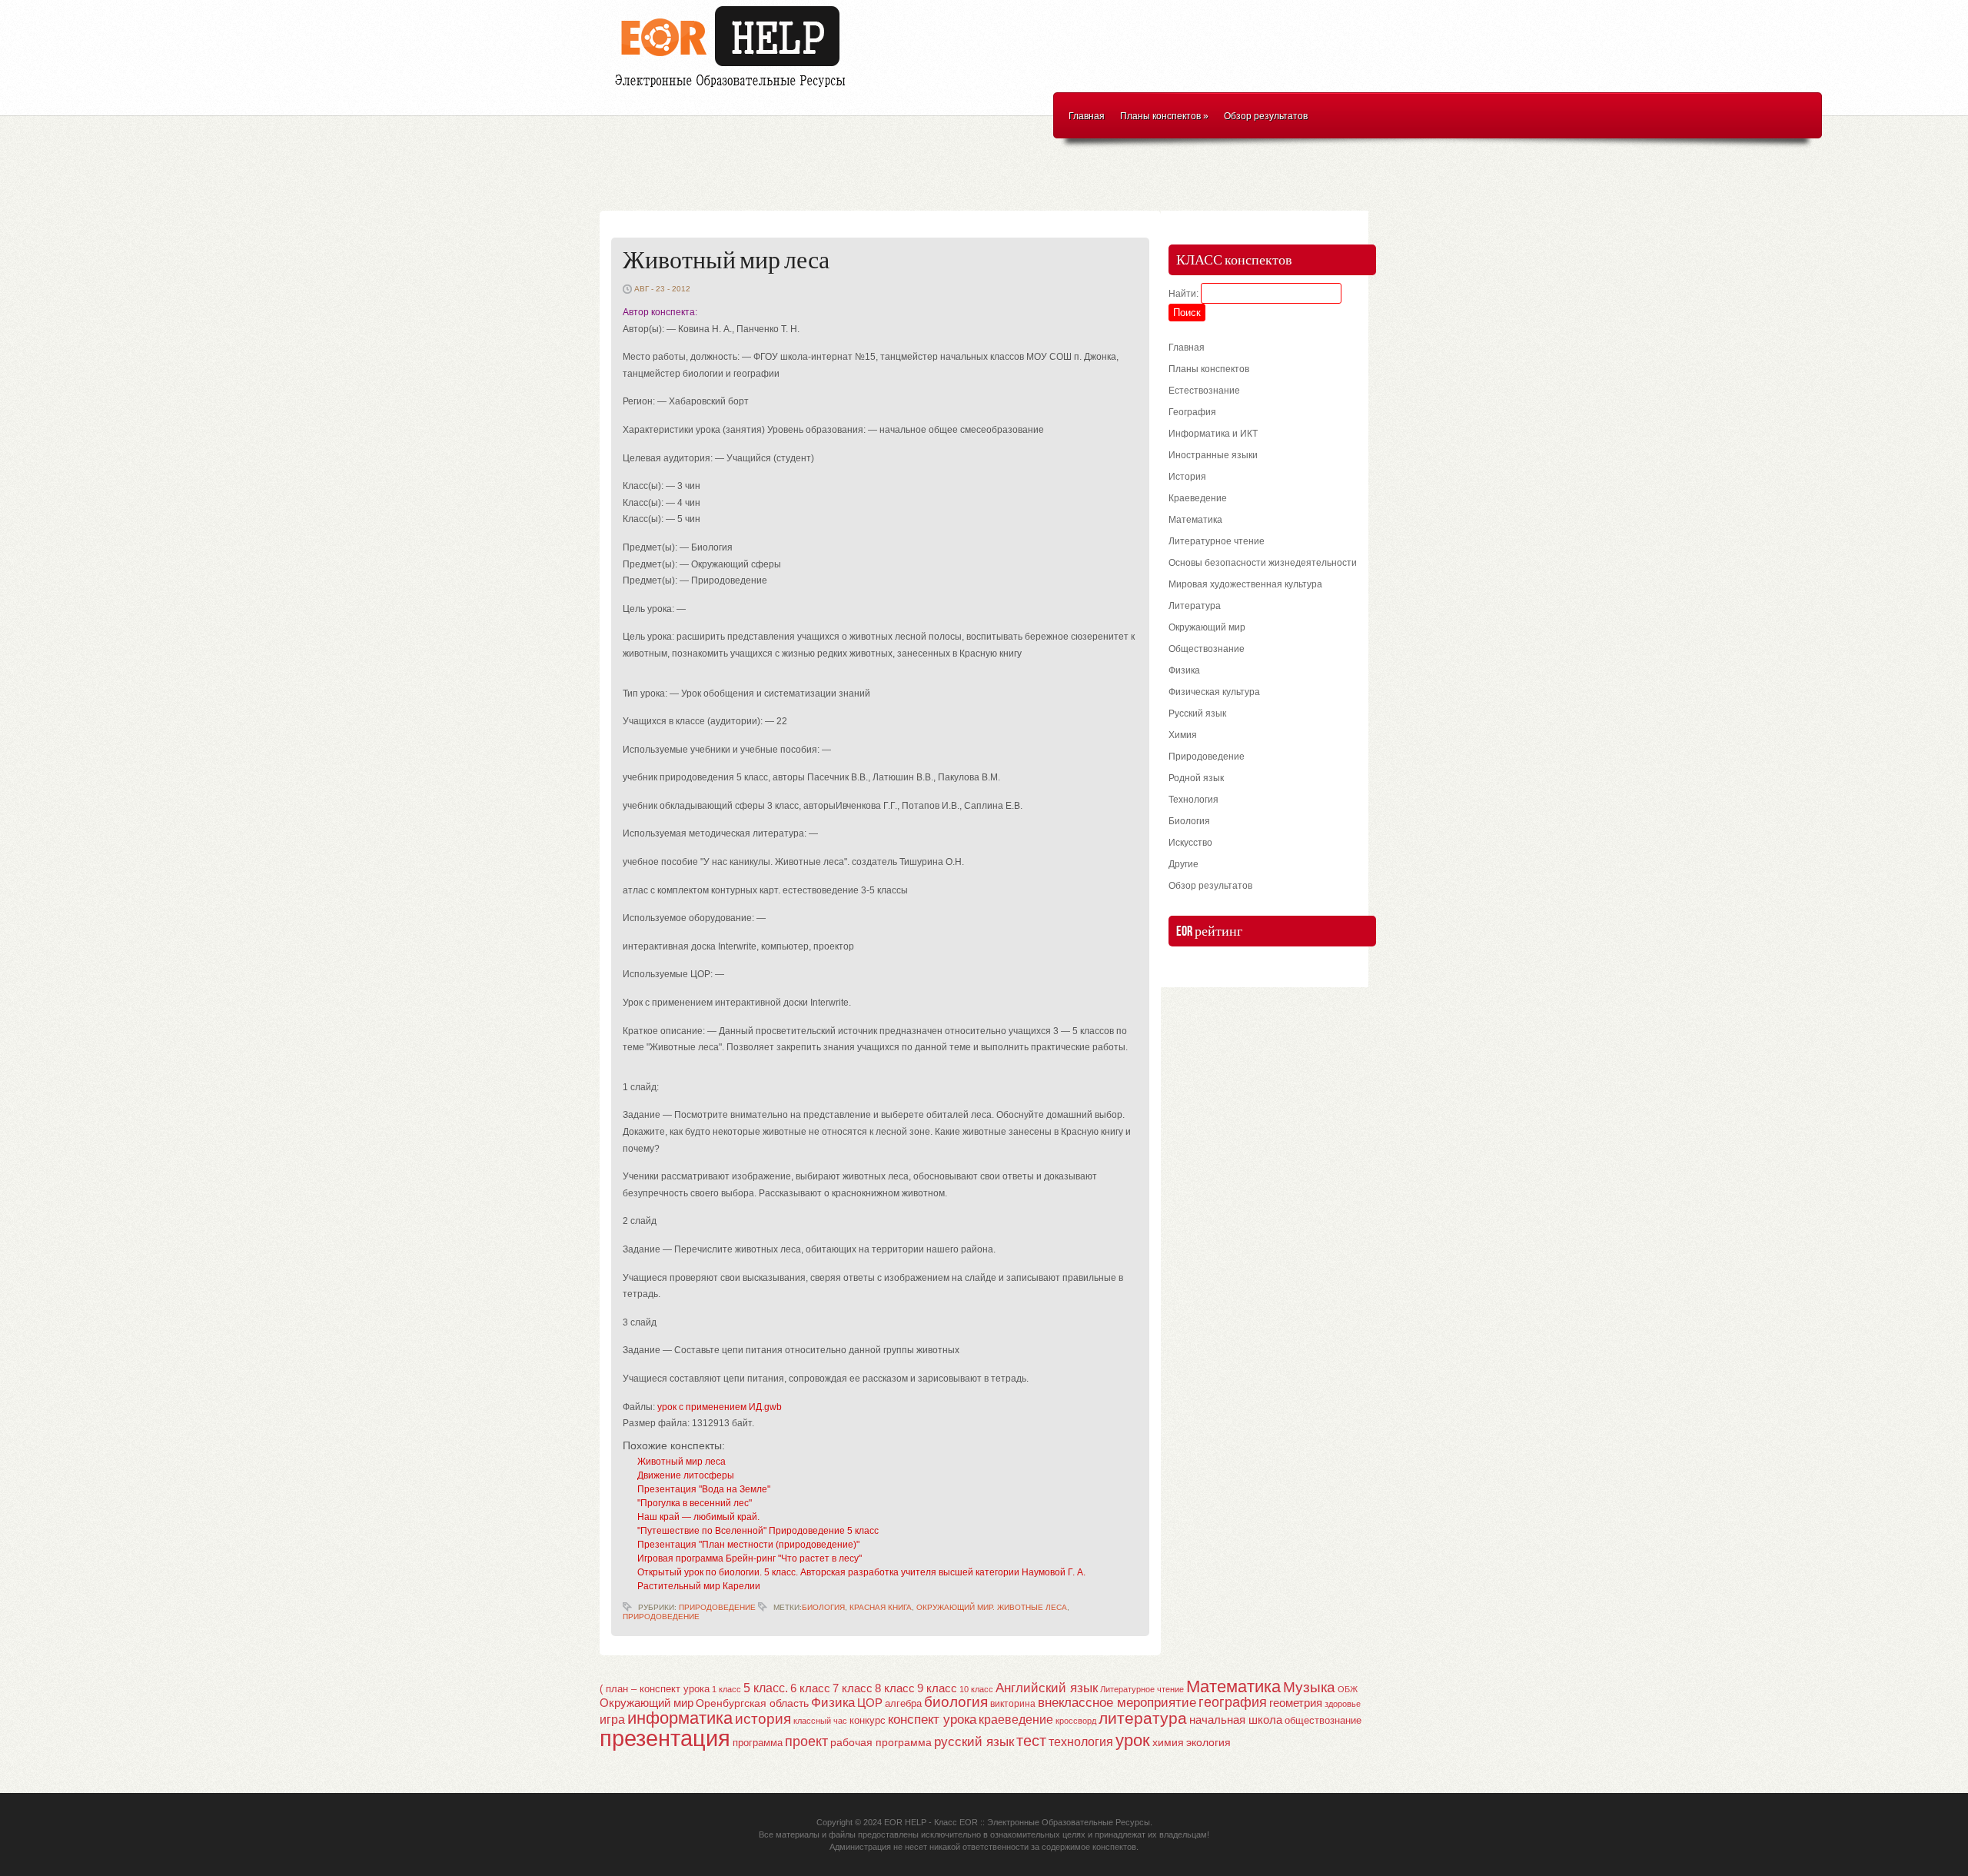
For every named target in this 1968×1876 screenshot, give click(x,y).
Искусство (1190, 843)
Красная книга (881, 1607)
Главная (1087, 116)
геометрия (1296, 1703)
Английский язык (1047, 1688)
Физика (1184, 670)
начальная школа (1236, 1720)
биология (823, 1607)
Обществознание (1207, 649)
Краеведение (1198, 498)
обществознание (1323, 1721)
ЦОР (870, 1703)
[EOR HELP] (734, 89)
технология (1081, 1741)
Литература (1195, 606)
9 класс (937, 1688)
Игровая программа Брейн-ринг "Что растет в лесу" (750, 1558)
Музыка (1309, 1687)
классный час (820, 1721)
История (1187, 477)
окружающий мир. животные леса (992, 1607)
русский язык (974, 1742)
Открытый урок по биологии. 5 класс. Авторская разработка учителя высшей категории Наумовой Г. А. (861, 1572)
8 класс (895, 1688)
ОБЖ (1348, 1689)
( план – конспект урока (655, 1689)
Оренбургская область (752, 1703)
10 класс (976, 1689)
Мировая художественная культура (1245, 584)
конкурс (868, 1720)
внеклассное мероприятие (1117, 1703)
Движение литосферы (686, 1475)
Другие (1183, 864)
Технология (1193, 800)
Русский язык (1197, 713)
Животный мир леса (726, 261)
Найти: (1183, 294)
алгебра (903, 1703)
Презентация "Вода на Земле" (704, 1489)
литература (1143, 1718)
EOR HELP (905, 1822)
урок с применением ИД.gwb (720, 1407)
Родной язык (1196, 778)
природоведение (661, 1617)
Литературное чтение (1217, 541)
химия (1168, 1743)
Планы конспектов (1164, 116)
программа (758, 1743)
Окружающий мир (1207, 627)
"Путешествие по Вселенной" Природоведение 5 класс (758, 1531)
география (1233, 1702)
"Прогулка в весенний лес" (695, 1503)
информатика (680, 1718)
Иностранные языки (1213, 455)
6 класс (810, 1688)
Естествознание (1204, 391)
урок (1133, 1740)
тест (1031, 1741)
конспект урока (932, 1719)
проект (806, 1741)
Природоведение (717, 1607)
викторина (1013, 1704)
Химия (1183, 735)
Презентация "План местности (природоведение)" (748, 1545)
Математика (1195, 520)
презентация (665, 1738)
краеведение (1016, 1719)
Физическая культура (1214, 692)
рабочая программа (881, 1742)
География (1192, 412)
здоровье (1343, 1704)
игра (612, 1720)
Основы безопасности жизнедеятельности (1263, 563)
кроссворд (1076, 1721)
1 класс (726, 1689)
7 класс (853, 1688)
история (763, 1719)
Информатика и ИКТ (1213, 434)
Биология (1189, 821)
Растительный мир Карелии (699, 1586)
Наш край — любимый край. (698, 1517)
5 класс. (766, 1688)
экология (1208, 1743)
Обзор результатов (1266, 116)
